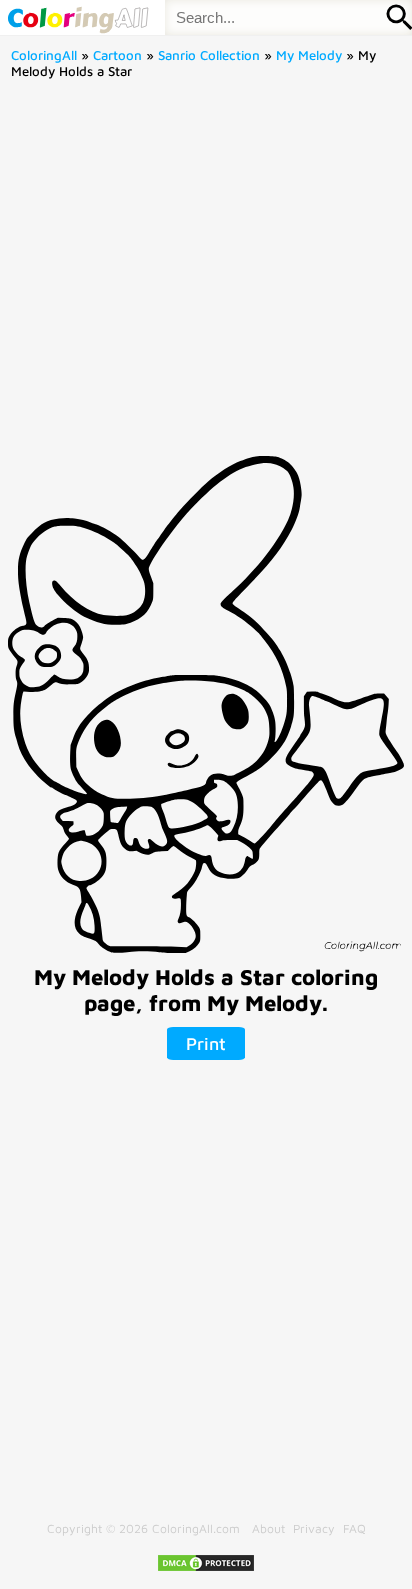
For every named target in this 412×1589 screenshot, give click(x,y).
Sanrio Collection (209, 55)
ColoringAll (44, 55)
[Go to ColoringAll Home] (77, 17)
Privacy (314, 1528)
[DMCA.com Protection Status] (206, 1568)
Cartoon (117, 55)
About (268, 1528)
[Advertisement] (206, 274)
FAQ (354, 1528)
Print (206, 1043)
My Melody (309, 55)
